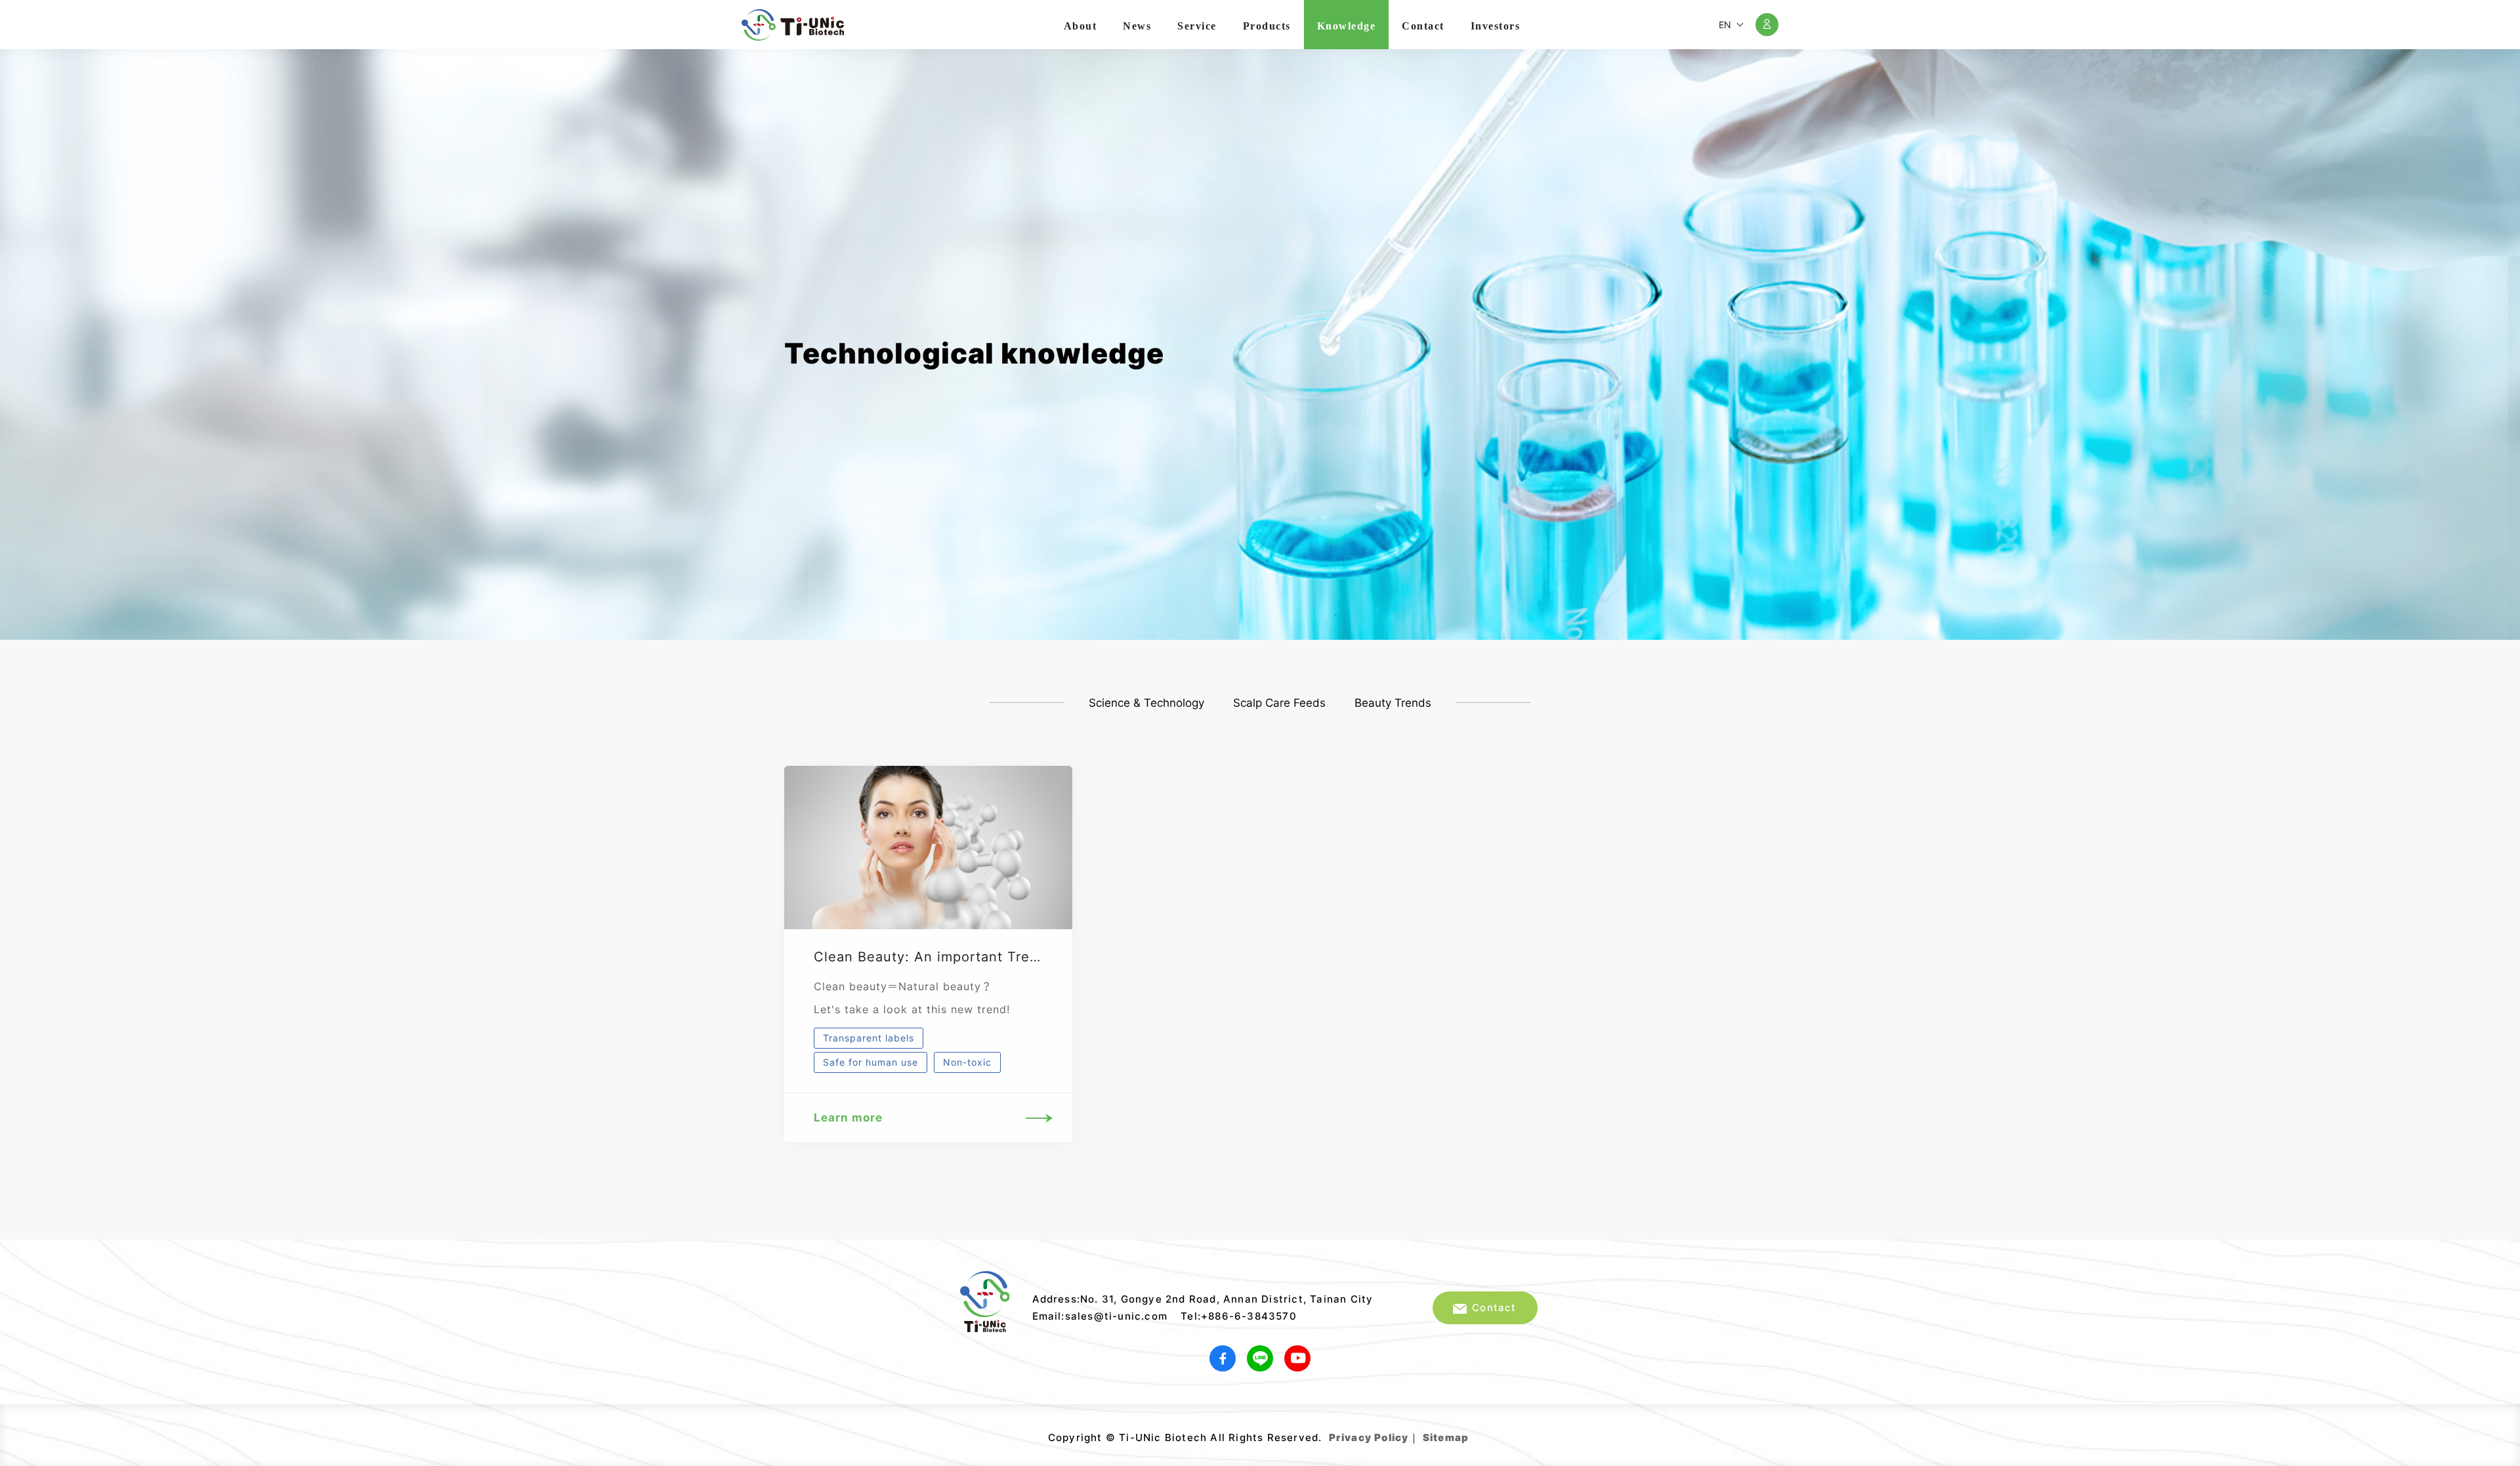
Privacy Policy (1369, 1437)
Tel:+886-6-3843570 (1239, 1316)
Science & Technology (1146, 703)
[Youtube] (1297, 1358)
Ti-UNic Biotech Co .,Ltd (793, 25)
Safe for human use (871, 1062)
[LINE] (1260, 1358)
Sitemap (1446, 1437)
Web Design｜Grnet (1470, 1433)
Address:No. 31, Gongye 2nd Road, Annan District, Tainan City (1203, 1299)
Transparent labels (869, 1038)
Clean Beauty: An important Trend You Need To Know (997, 957)
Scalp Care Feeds (1279, 703)
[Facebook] (1223, 1358)
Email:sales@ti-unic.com (1100, 1316)
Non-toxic (967, 1062)
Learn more (848, 1118)
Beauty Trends (1393, 703)
